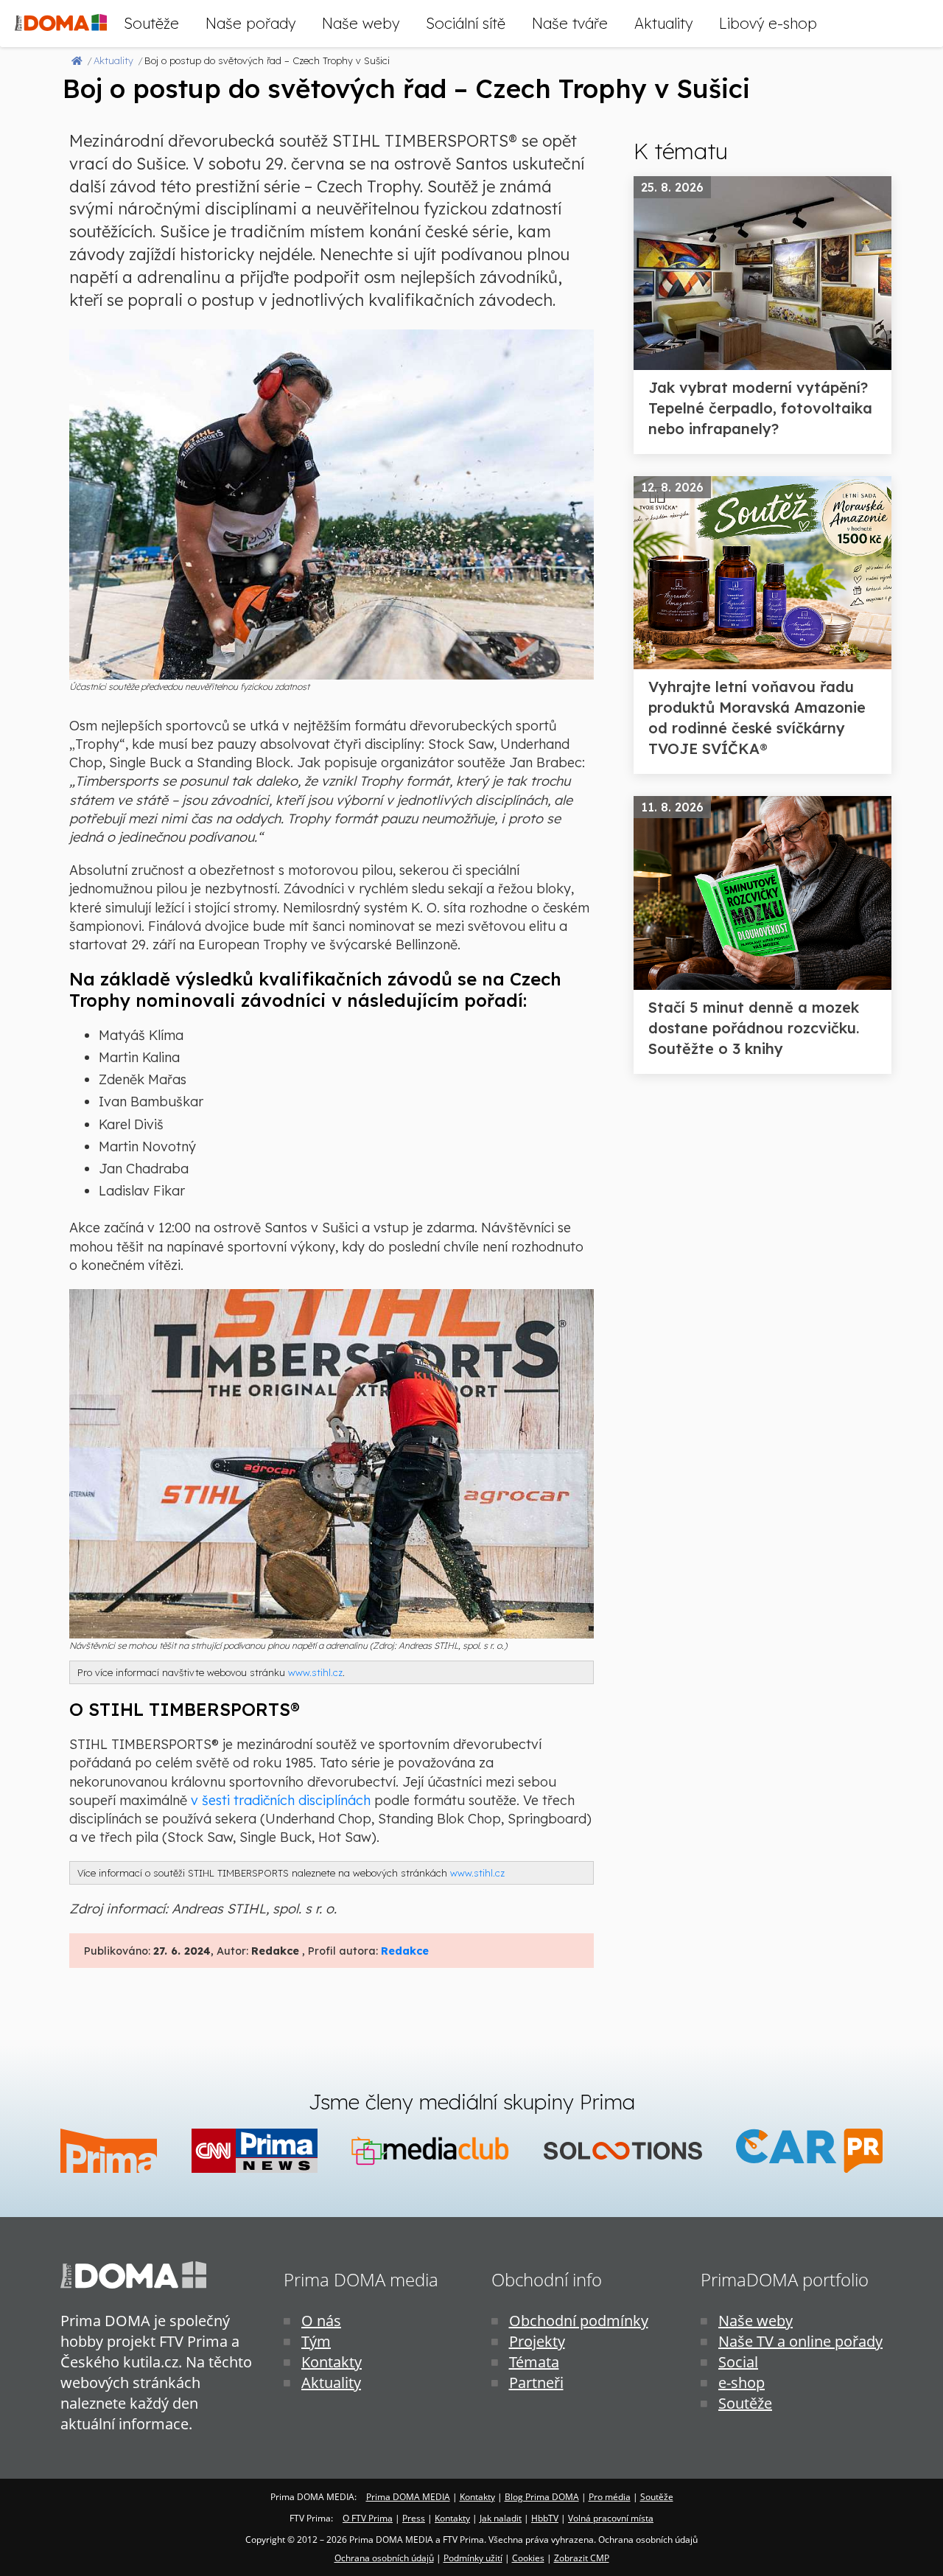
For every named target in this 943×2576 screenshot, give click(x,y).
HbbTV (545, 2518)
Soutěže (151, 23)
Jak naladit (501, 2518)
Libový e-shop (768, 23)
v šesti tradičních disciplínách (281, 1800)
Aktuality (663, 23)
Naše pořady (250, 23)
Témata (534, 2362)
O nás (321, 2321)
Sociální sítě (466, 23)
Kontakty (332, 2362)
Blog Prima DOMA (542, 2497)
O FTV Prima (368, 2518)
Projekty (537, 2341)
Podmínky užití (473, 2558)
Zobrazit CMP (582, 2558)
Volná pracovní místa (611, 2518)
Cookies (528, 2558)
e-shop (742, 2383)
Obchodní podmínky (579, 2321)
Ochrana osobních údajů (384, 2558)
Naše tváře (570, 23)
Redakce (405, 1951)
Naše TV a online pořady (800, 2341)
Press (414, 2518)
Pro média (610, 2497)
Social (738, 2362)
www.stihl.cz (315, 1672)
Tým (316, 2341)
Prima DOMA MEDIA (408, 2497)
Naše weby (361, 23)
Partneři (536, 2383)
